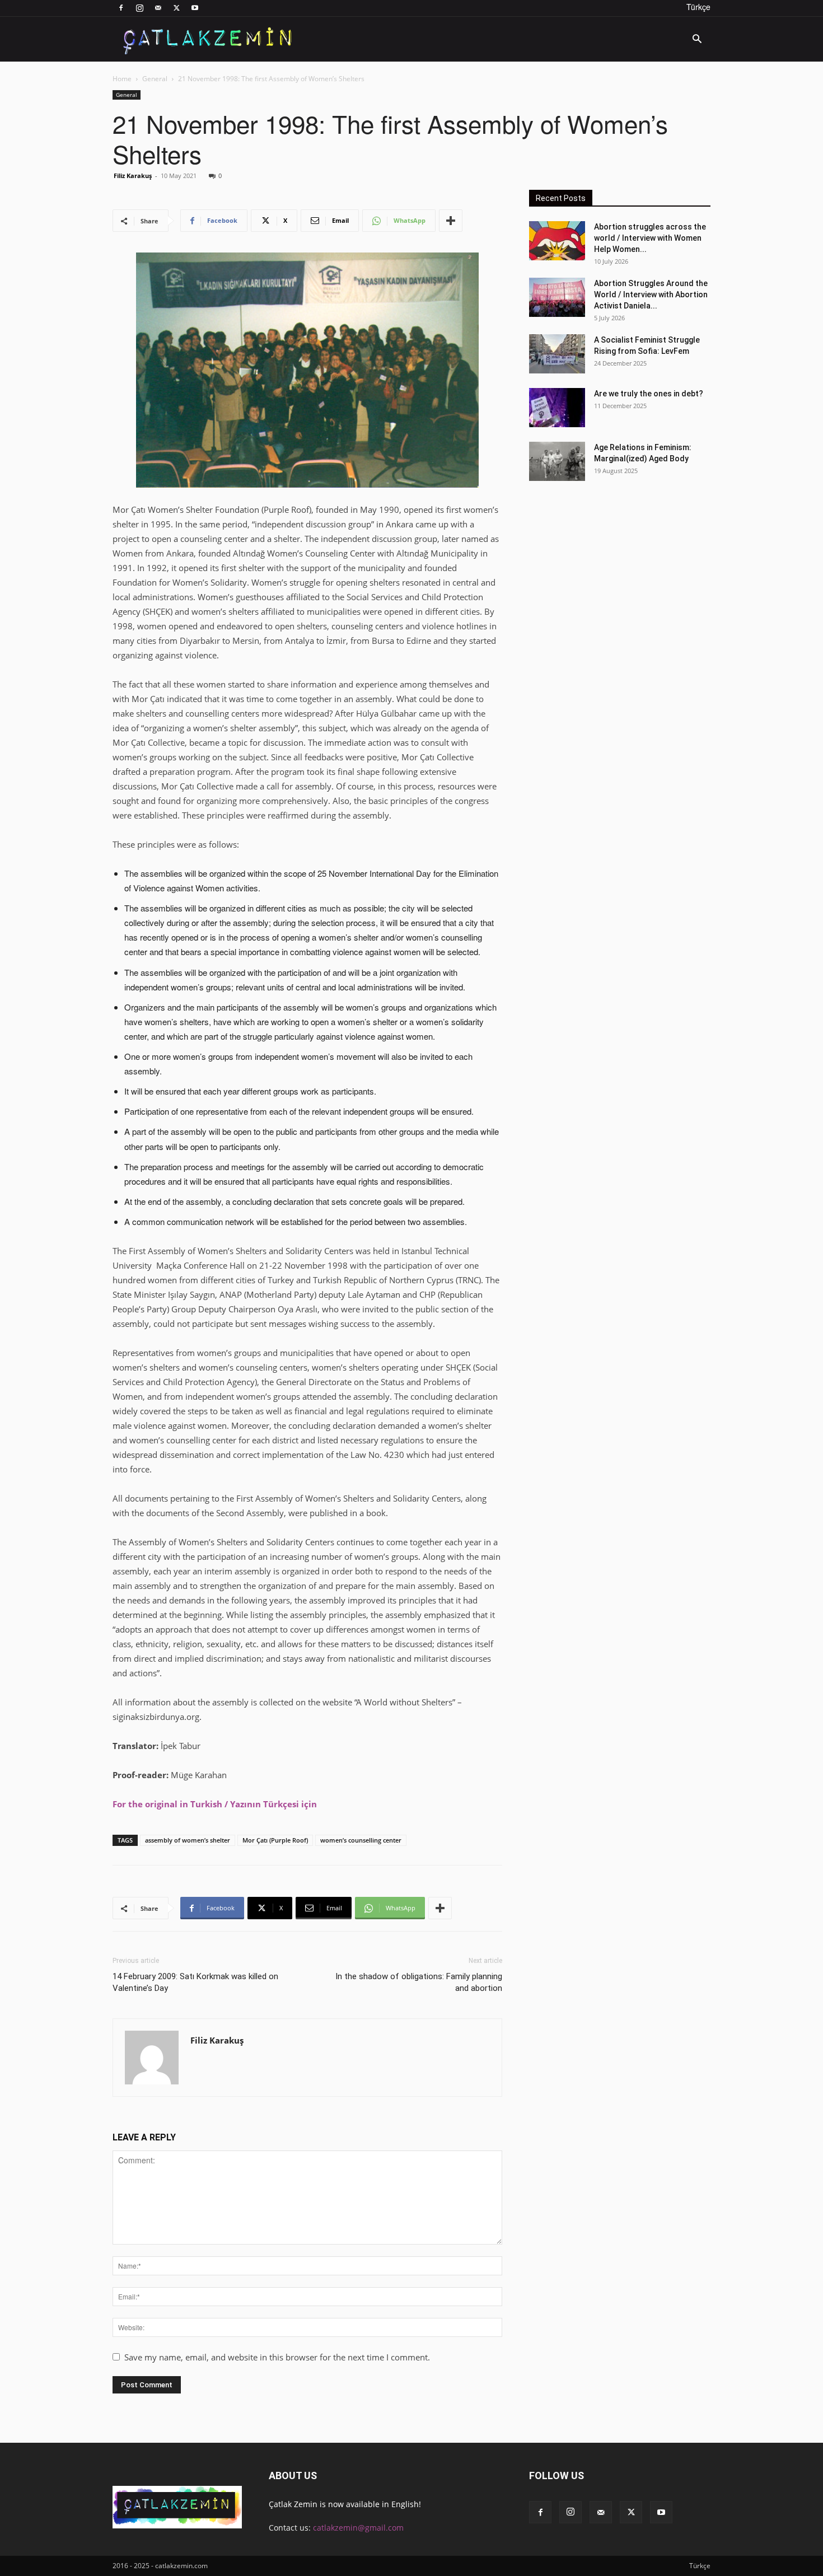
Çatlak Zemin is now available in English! (345, 2504)
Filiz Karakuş (133, 176)
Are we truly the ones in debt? (649, 394)
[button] (697, 40)
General (155, 79)
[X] (176, 8)
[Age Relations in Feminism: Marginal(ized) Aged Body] (557, 461)
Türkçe (698, 7)
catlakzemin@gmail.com (358, 2528)
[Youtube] (195, 8)
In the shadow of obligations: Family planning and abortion (419, 1982)
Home (122, 79)
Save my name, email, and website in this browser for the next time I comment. (277, 2357)
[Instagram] (139, 8)
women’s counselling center (361, 1840)
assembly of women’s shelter (188, 1840)
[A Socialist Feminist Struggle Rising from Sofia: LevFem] (557, 354)
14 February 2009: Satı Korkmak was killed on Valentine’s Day (195, 1982)
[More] (451, 221)
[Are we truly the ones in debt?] (557, 408)
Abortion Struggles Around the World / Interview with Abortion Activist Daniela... (651, 294)
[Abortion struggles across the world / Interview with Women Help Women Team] (557, 241)
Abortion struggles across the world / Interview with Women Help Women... (650, 238)
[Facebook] (121, 8)
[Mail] (158, 8)
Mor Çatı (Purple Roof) (275, 1840)
